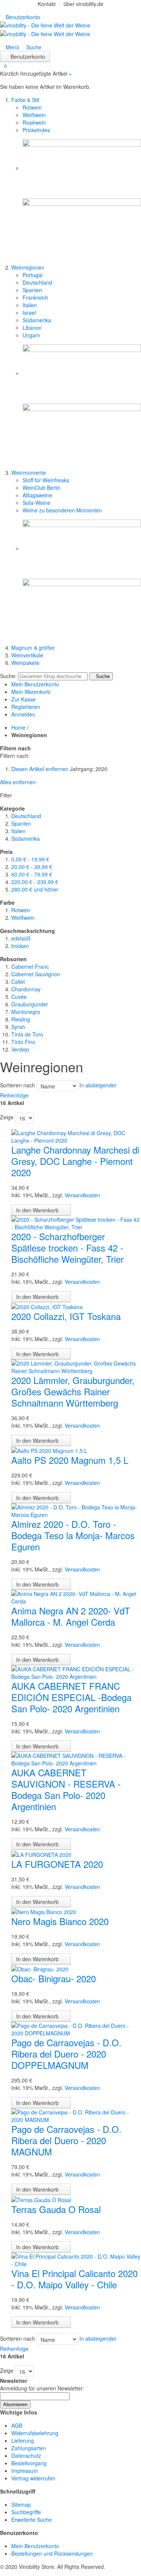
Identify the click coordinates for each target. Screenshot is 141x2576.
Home (18, 727)
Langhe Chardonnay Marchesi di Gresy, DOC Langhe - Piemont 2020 (75, 1161)
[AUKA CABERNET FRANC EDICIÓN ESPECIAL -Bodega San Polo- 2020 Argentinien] (76, 1672)
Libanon (32, 328)
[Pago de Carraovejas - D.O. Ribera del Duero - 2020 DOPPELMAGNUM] (76, 2029)
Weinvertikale (27, 655)
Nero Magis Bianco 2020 (60, 1921)
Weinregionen (28, 267)
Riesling (21, 1019)
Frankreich (35, 297)
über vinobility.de (83, 4)
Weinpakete (25, 663)
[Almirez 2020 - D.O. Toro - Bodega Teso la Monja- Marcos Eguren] (76, 1510)
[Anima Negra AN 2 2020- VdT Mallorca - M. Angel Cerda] (76, 1597)
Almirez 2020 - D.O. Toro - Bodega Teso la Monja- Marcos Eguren (73, 1535)
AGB (17, 2425)
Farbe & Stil (25, 100)
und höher (35, 889)
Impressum (25, 2471)
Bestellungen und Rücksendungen (52, 2553)
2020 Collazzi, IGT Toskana (66, 1316)
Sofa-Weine (36, 503)
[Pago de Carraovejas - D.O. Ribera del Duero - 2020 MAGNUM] (76, 2115)
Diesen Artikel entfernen (40, 769)
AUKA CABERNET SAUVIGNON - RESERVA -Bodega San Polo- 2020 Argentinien (66, 1789)
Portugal (33, 275)
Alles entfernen (18, 782)
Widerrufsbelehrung (35, 2433)
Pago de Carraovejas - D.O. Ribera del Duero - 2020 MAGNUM (66, 2140)
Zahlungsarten (29, 2448)
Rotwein (32, 107)
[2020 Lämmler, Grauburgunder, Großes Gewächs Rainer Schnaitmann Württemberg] (76, 1366)
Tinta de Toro (27, 1034)
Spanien (32, 290)
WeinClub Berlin (42, 488)
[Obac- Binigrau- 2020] (40, 1968)
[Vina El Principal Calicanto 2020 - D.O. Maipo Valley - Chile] (76, 2259)
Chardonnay (26, 989)
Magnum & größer (33, 648)
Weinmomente (29, 473)
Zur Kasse (23, 699)
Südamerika (37, 320)
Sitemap (21, 2504)
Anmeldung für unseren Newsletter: (42, 2388)
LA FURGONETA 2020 (57, 1864)
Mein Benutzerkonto (35, 684)
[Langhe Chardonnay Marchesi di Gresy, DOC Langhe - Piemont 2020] (76, 1136)
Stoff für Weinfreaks (46, 480)
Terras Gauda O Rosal (56, 2209)
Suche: (8, 676)
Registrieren (26, 707)
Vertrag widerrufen (33, 2478)
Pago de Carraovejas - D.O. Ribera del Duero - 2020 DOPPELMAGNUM (66, 2054)
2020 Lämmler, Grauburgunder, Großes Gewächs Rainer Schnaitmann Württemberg (73, 1391)
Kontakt (47, 4)
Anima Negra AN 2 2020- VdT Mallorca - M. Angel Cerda (71, 1616)
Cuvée (19, 997)
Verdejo (20, 1049)
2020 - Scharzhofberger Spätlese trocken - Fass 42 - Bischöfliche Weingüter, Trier (67, 1248)
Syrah (18, 1027)
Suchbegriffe (26, 2512)
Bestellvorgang (29, 2463)
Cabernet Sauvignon (36, 974)
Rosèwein (34, 122)
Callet (18, 982)
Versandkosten (82, 1195)
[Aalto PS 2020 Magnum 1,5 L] (49, 1450)
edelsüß (21, 938)
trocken (20, 946)
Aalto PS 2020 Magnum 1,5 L (70, 1460)
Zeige (7, 1117)
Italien (30, 305)
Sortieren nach (17, 1085)
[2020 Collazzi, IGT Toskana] (47, 1306)
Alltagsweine (37, 495)
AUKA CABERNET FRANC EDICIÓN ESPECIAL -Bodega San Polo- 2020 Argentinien (71, 1697)
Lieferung (23, 2440)
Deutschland (37, 282)
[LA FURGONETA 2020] (41, 1854)
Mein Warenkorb (31, 692)
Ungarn (31, 335)
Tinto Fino (23, 1042)
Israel (29, 312)
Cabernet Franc (30, 966)
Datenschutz (26, 2456)
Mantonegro (26, 1012)
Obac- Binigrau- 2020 (54, 1978)
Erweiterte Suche (32, 2520)
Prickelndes (36, 130)
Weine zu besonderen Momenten (62, 510)
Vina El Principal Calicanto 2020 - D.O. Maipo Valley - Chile (74, 2279)
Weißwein (34, 115)
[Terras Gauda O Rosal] (41, 2199)
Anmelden (23, 714)
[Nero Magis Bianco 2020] (44, 1911)
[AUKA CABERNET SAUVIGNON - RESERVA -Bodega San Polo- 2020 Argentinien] (76, 1759)
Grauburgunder (30, 1004)
